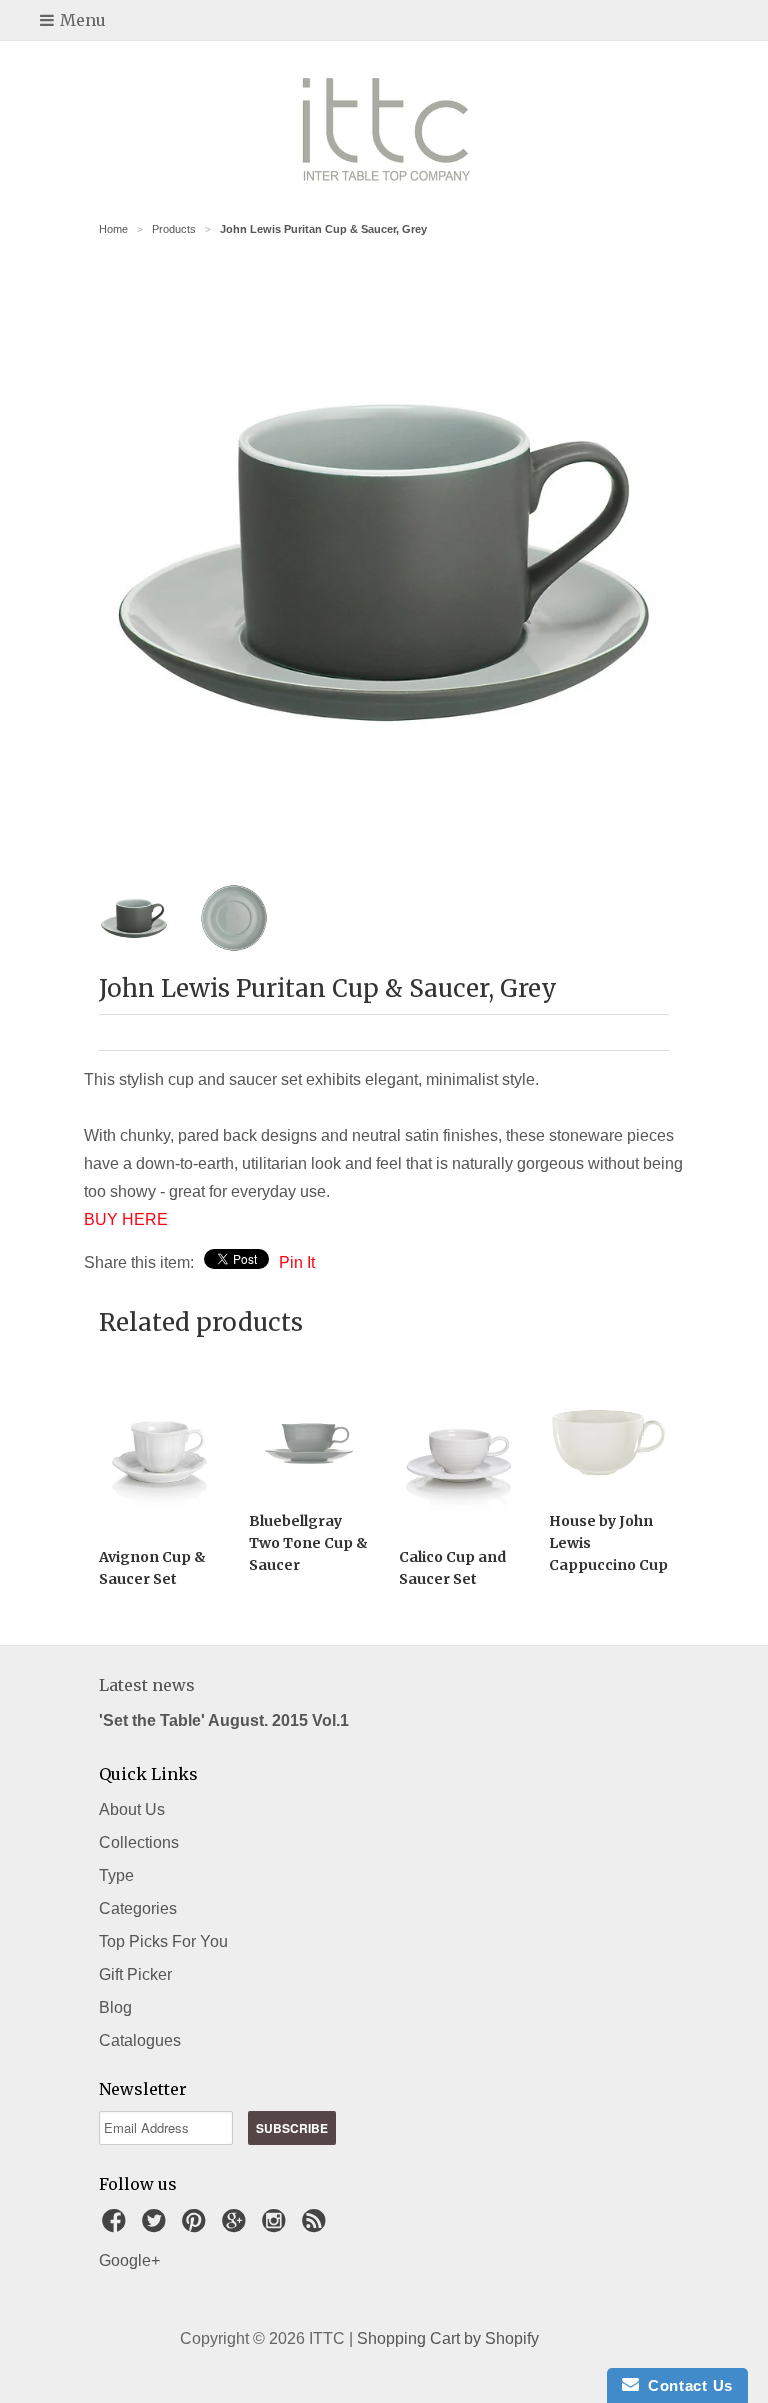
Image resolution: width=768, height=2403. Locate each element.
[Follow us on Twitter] (157, 2226)
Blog (115, 2007)
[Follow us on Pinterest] (197, 2226)
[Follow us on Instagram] (277, 2226)
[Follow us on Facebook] (117, 2226)
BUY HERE (126, 1219)
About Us (132, 1809)
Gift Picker (135, 1974)
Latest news (147, 1685)
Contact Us (686, 2385)
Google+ (129, 2260)
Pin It (297, 1262)
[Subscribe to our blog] (317, 2226)
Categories (138, 1908)
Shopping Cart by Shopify (448, 2338)
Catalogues (140, 2040)
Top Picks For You (163, 1941)
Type (116, 1875)
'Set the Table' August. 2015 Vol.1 (224, 1720)
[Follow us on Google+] (237, 2226)
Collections (139, 1842)
